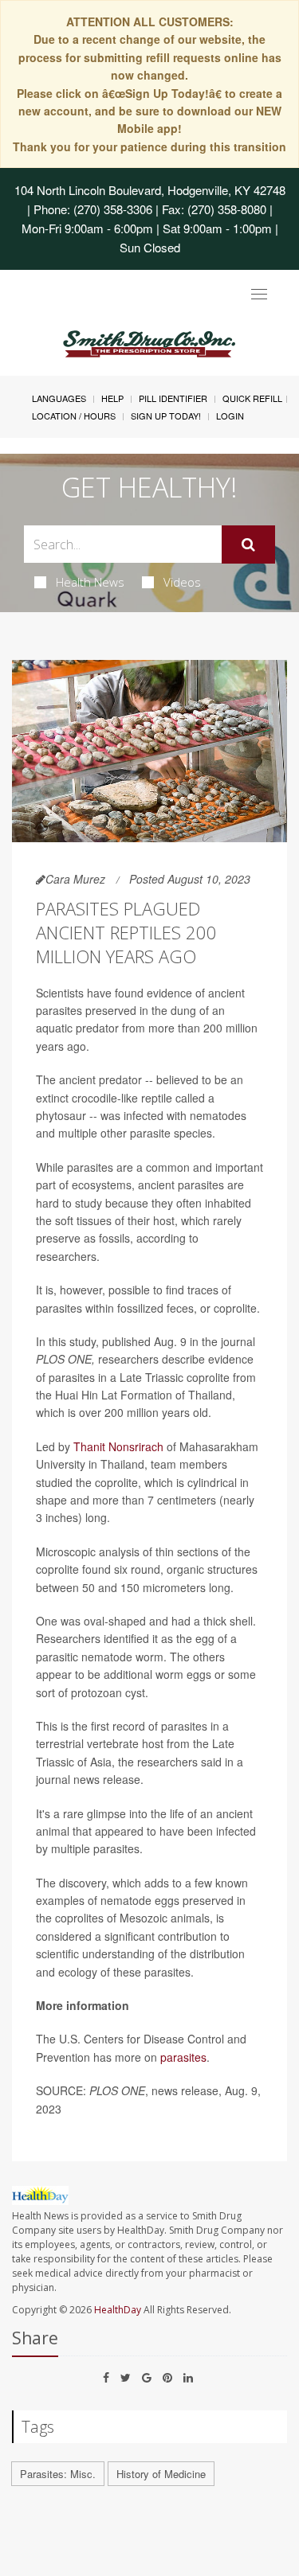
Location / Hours (74, 416)
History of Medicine (161, 2474)
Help (112, 398)
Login (230, 416)
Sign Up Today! (166, 416)
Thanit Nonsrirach (118, 1446)
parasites (183, 2057)
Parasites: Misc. (58, 2474)
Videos (182, 582)
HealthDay (118, 2310)
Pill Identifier (173, 398)
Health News (90, 582)
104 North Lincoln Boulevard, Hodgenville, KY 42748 (150, 190)
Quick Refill (252, 398)
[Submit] (248, 544)
